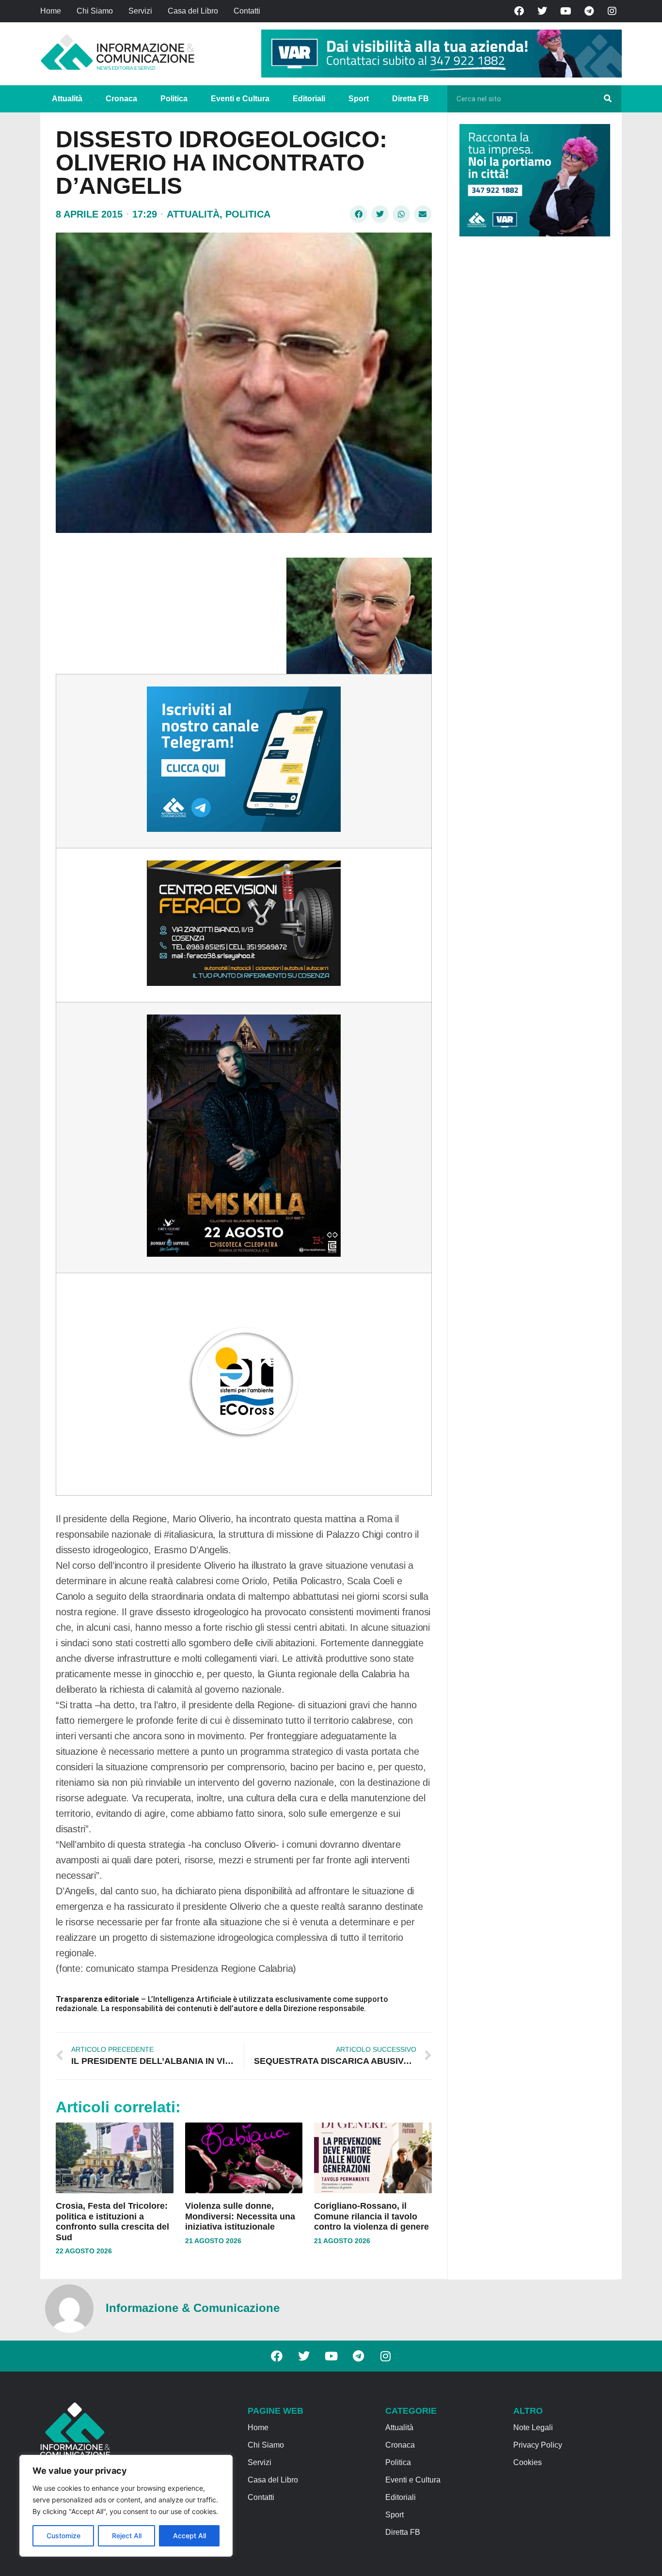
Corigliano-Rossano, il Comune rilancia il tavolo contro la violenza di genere (371, 2216)
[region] (126, 2506)
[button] (359, 214)
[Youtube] (566, 11)
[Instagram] (612, 11)
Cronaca (121, 99)
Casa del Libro (193, 11)
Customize (63, 2536)
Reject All (127, 2536)
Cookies (528, 2462)
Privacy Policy (538, 2445)
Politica (174, 99)
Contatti (247, 11)
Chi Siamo (95, 11)
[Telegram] (589, 11)
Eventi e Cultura (240, 99)
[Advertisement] (532, 393)
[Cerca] (608, 99)
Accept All (189, 2536)
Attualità (67, 99)
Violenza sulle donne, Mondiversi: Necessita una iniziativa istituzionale (240, 2216)
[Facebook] (519, 11)
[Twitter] (542, 11)
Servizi (140, 11)
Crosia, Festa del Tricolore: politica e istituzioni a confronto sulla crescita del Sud (112, 2222)
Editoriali (309, 99)
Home (51, 11)
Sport (359, 99)
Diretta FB (410, 99)
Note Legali (533, 2428)
